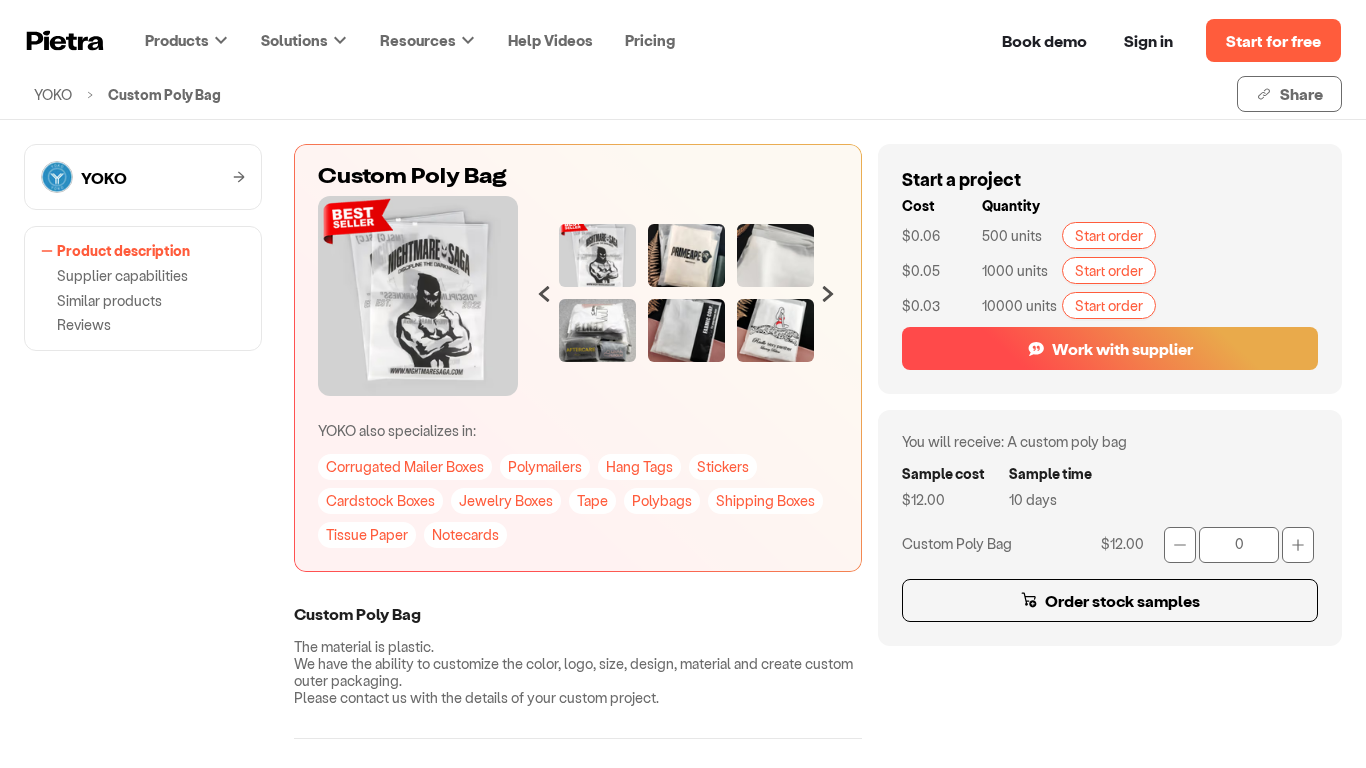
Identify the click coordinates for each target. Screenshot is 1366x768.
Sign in (1148, 40)
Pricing (650, 40)
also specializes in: (397, 430)
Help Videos (550, 40)
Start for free (1273, 40)
